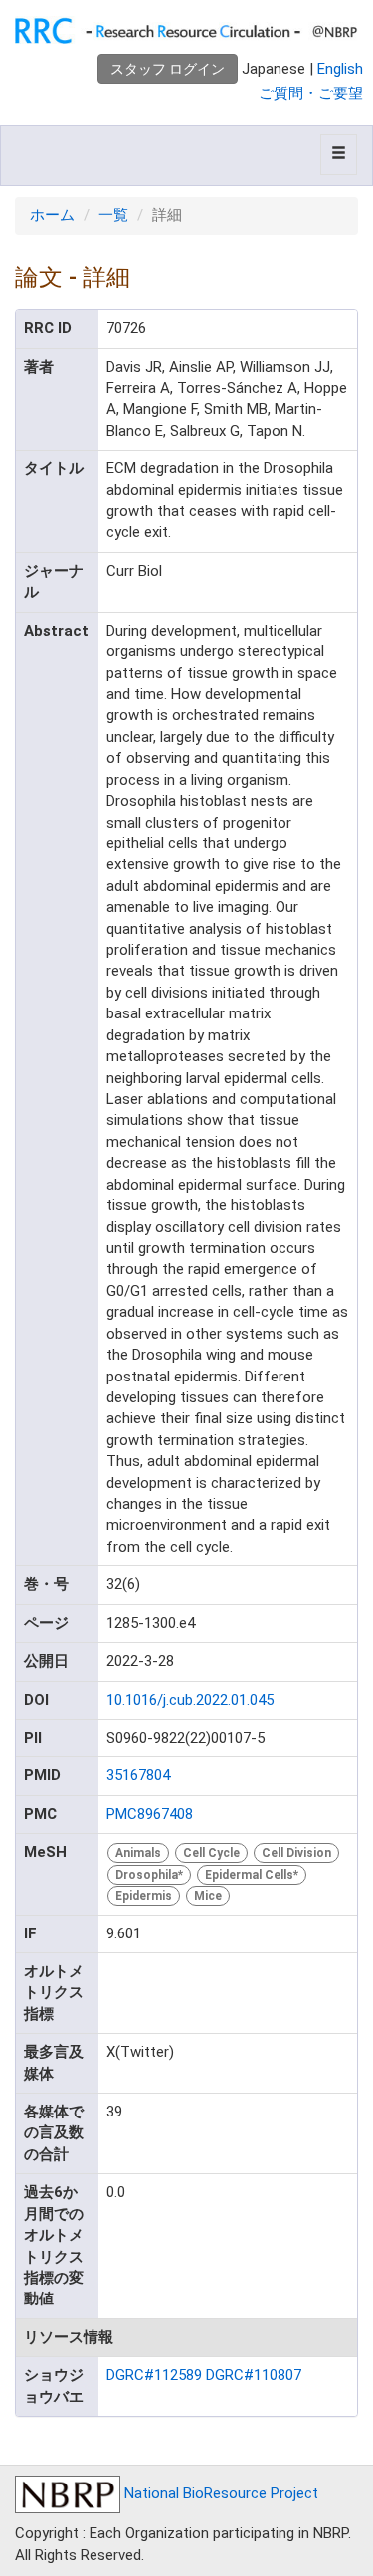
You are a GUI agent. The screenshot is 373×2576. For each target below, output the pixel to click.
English (340, 69)
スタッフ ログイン (168, 69)
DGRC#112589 (154, 2375)
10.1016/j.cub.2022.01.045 (190, 1700)
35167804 (138, 1775)
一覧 (113, 215)
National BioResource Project (219, 2493)
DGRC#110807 (254, 2375)
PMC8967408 (150, 1814)
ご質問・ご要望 (311, 93)
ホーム (52, 215)
